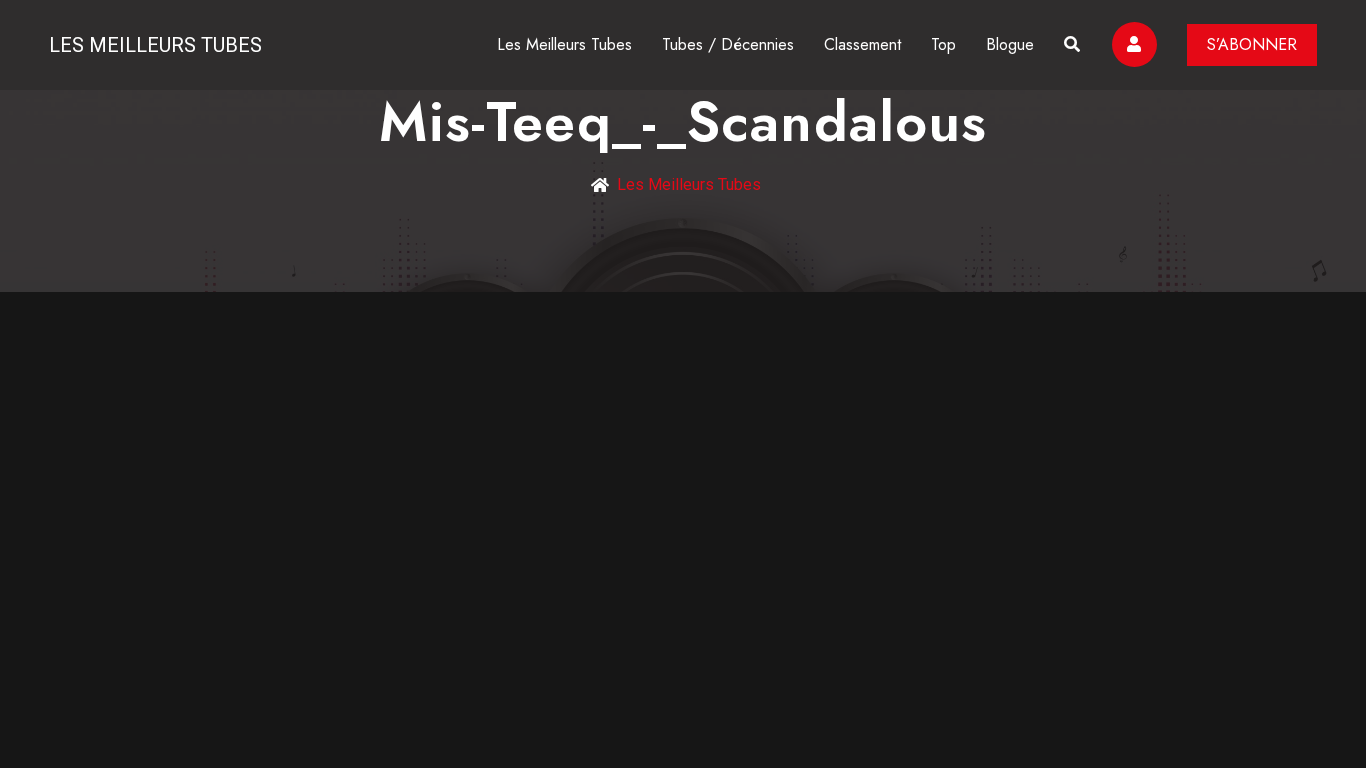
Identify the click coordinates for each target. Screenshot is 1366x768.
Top (943, 44)
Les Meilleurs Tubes (155, 45)
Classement (862, 44)
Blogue (1010, 44)
